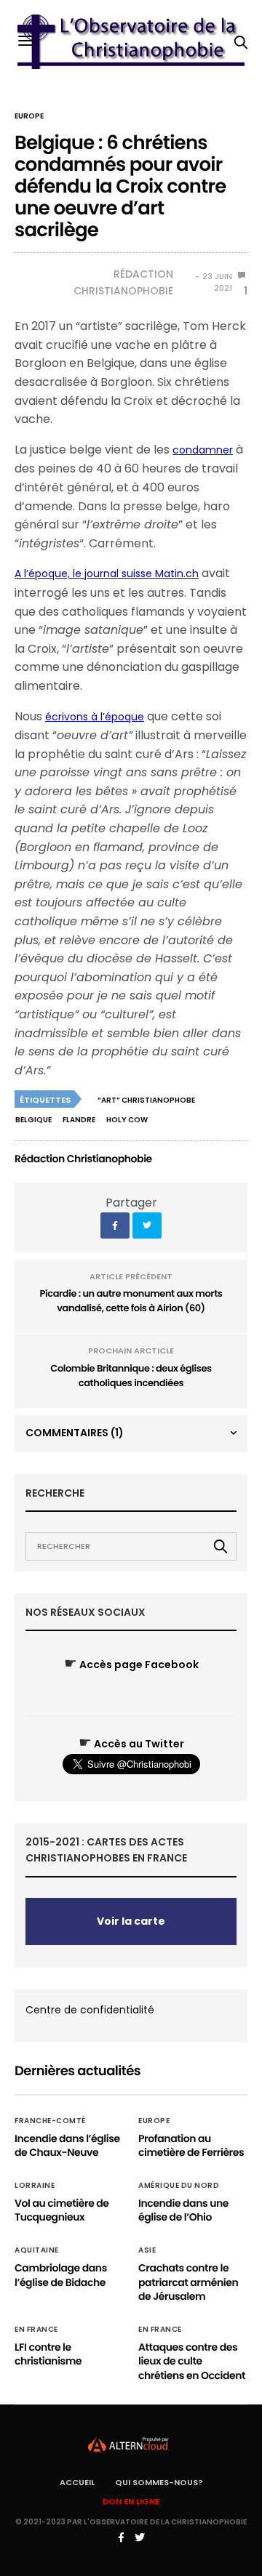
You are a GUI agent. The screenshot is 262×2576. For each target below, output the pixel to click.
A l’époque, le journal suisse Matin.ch (107, 573)
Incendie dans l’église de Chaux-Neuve (67, 2146)
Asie (147, 2250)
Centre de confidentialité (90, 2010)
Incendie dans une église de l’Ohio (183, 2210)
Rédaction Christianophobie (123, 282)
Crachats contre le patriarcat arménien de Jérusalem (188, 2282)
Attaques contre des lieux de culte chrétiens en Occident (192, 2361)
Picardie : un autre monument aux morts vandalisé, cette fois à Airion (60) (131, 1301)
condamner (203, 450)
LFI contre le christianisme (48, 2354)
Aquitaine (37, 2250)
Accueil (77, 2482)
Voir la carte (131, 1921)
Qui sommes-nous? (159, 2482)
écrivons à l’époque (95, 717)
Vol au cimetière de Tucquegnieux (62, 2210)
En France (36, 2330)
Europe (29, 116)
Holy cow (127, 1120)
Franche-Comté (50, 2121)
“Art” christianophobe (146, 1100)
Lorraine (35, 2186)
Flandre (79, 1120)
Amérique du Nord (179, 2186)
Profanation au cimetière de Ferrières (191, 2146)
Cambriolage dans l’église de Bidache (61, 2275)
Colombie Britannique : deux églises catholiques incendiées (131, 1376)
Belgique (33, 1120)
